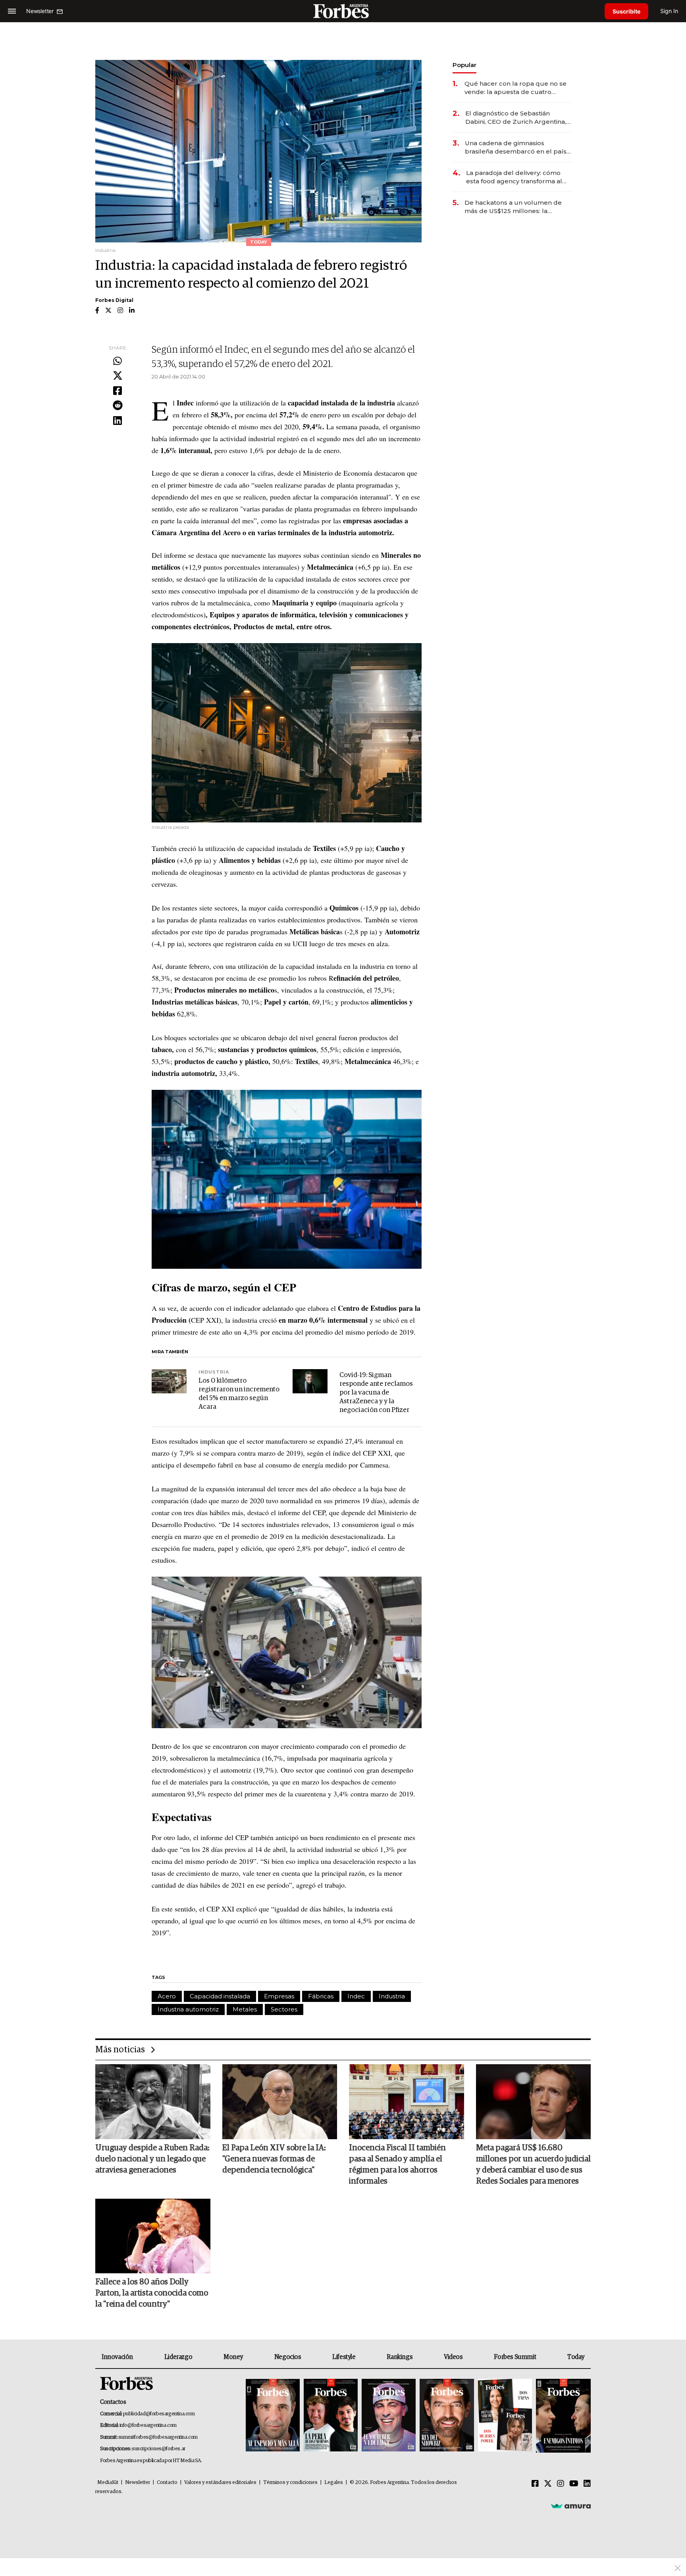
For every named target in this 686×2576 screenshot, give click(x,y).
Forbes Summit (515, 2357)
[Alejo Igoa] (389, 2416)
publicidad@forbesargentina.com (159, 2414)
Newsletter (138, 2483)
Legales (334, 2483)
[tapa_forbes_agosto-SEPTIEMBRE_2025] (562, 2416)
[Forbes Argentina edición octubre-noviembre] (505, 2416)
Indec (356, 1996)
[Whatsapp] (118, 361)
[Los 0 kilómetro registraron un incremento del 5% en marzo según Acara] (169, 1381)
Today (576, 2357)
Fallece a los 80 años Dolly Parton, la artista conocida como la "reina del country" (152, 2293)
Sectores (284, 2009)
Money (233, 2357)
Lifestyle (344, 2357)
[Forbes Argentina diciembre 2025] (447, 2416)
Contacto (167, 2483)
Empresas (279, 1996)
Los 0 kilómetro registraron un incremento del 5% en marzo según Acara (239, 1394)
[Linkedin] (118, 421)
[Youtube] (574, 2484)
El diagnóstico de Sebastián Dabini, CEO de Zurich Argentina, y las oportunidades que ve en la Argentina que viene (518, 118)
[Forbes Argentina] (343, 11)
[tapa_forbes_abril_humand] (331, 2416)
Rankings (400, 2357)
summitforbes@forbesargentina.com (158, 2437)
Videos (453, 2357)
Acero (167, 1996)
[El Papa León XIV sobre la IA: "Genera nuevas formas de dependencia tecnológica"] (280, 2102)
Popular (464, 65)
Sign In (669, 11)
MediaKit (108, 2483)
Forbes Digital (114, 300)
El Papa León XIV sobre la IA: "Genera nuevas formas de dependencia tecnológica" (274, 2159)
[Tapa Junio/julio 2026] (273, 2416)
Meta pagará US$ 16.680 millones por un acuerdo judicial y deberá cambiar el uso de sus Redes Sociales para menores (533, 2165)
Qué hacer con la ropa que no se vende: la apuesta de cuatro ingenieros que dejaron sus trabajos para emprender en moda (515, 88)
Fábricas (321, 1996)
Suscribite (626, 11)
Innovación (117, 2357)
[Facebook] (118, 391)
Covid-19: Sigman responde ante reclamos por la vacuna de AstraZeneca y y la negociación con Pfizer (376, 1393)
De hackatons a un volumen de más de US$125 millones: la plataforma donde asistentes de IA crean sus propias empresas (518, 207)
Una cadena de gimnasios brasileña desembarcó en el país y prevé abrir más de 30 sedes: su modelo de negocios (518, 147)
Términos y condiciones (290, 2483)
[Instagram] (561, 2484)
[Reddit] (118, 406)
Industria (392, 1996)
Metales (245, 2009)
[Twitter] (118, 376)
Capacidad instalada (220, 1996)
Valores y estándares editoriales (220, 2483)
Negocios (288, 2357)
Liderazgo (178, 2357)
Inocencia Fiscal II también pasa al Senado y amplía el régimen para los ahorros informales (397, 2165)
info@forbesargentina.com (148, 2425)
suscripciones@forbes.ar (159, 2449)
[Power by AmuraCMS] (571, 2506)
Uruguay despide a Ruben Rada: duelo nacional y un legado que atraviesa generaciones (152, 2159)
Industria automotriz (188, 2009)
